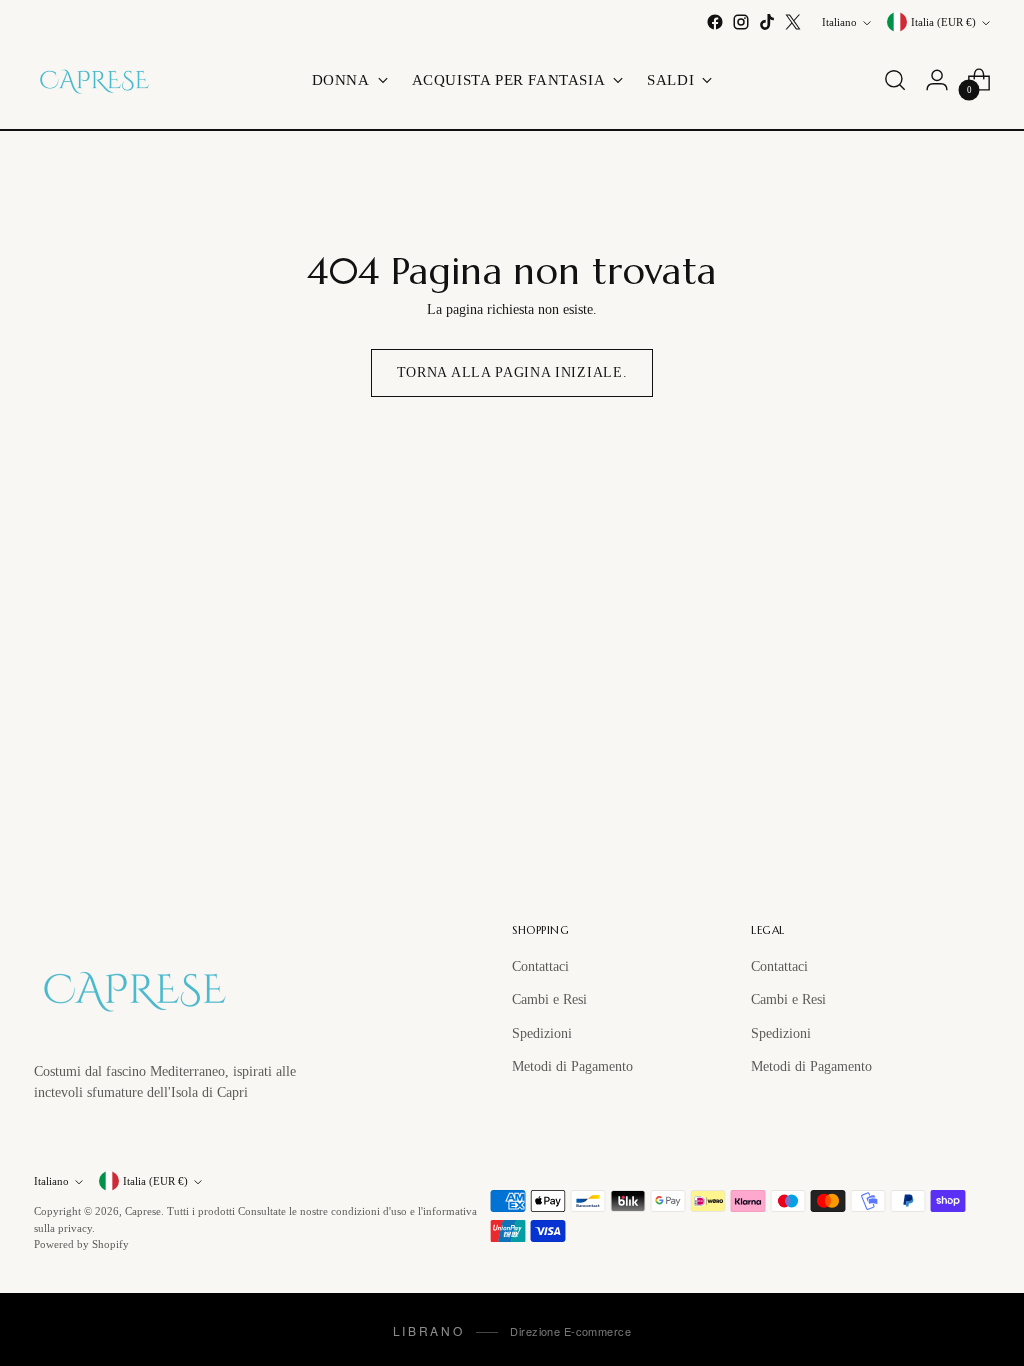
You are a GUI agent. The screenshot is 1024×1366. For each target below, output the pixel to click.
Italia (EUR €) (943, 22)
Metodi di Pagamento (572, 1066)
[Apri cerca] (895, 80)
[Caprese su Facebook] (715, 22)
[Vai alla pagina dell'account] (937, 80)
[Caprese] (94, 80)
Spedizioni (542, 1033)
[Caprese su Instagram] (741, 22)
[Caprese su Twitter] (793, 22)
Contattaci (540, 966)
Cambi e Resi (549, 999)
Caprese (143, 1211)
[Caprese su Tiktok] (767, 22)
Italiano (839, 22)
